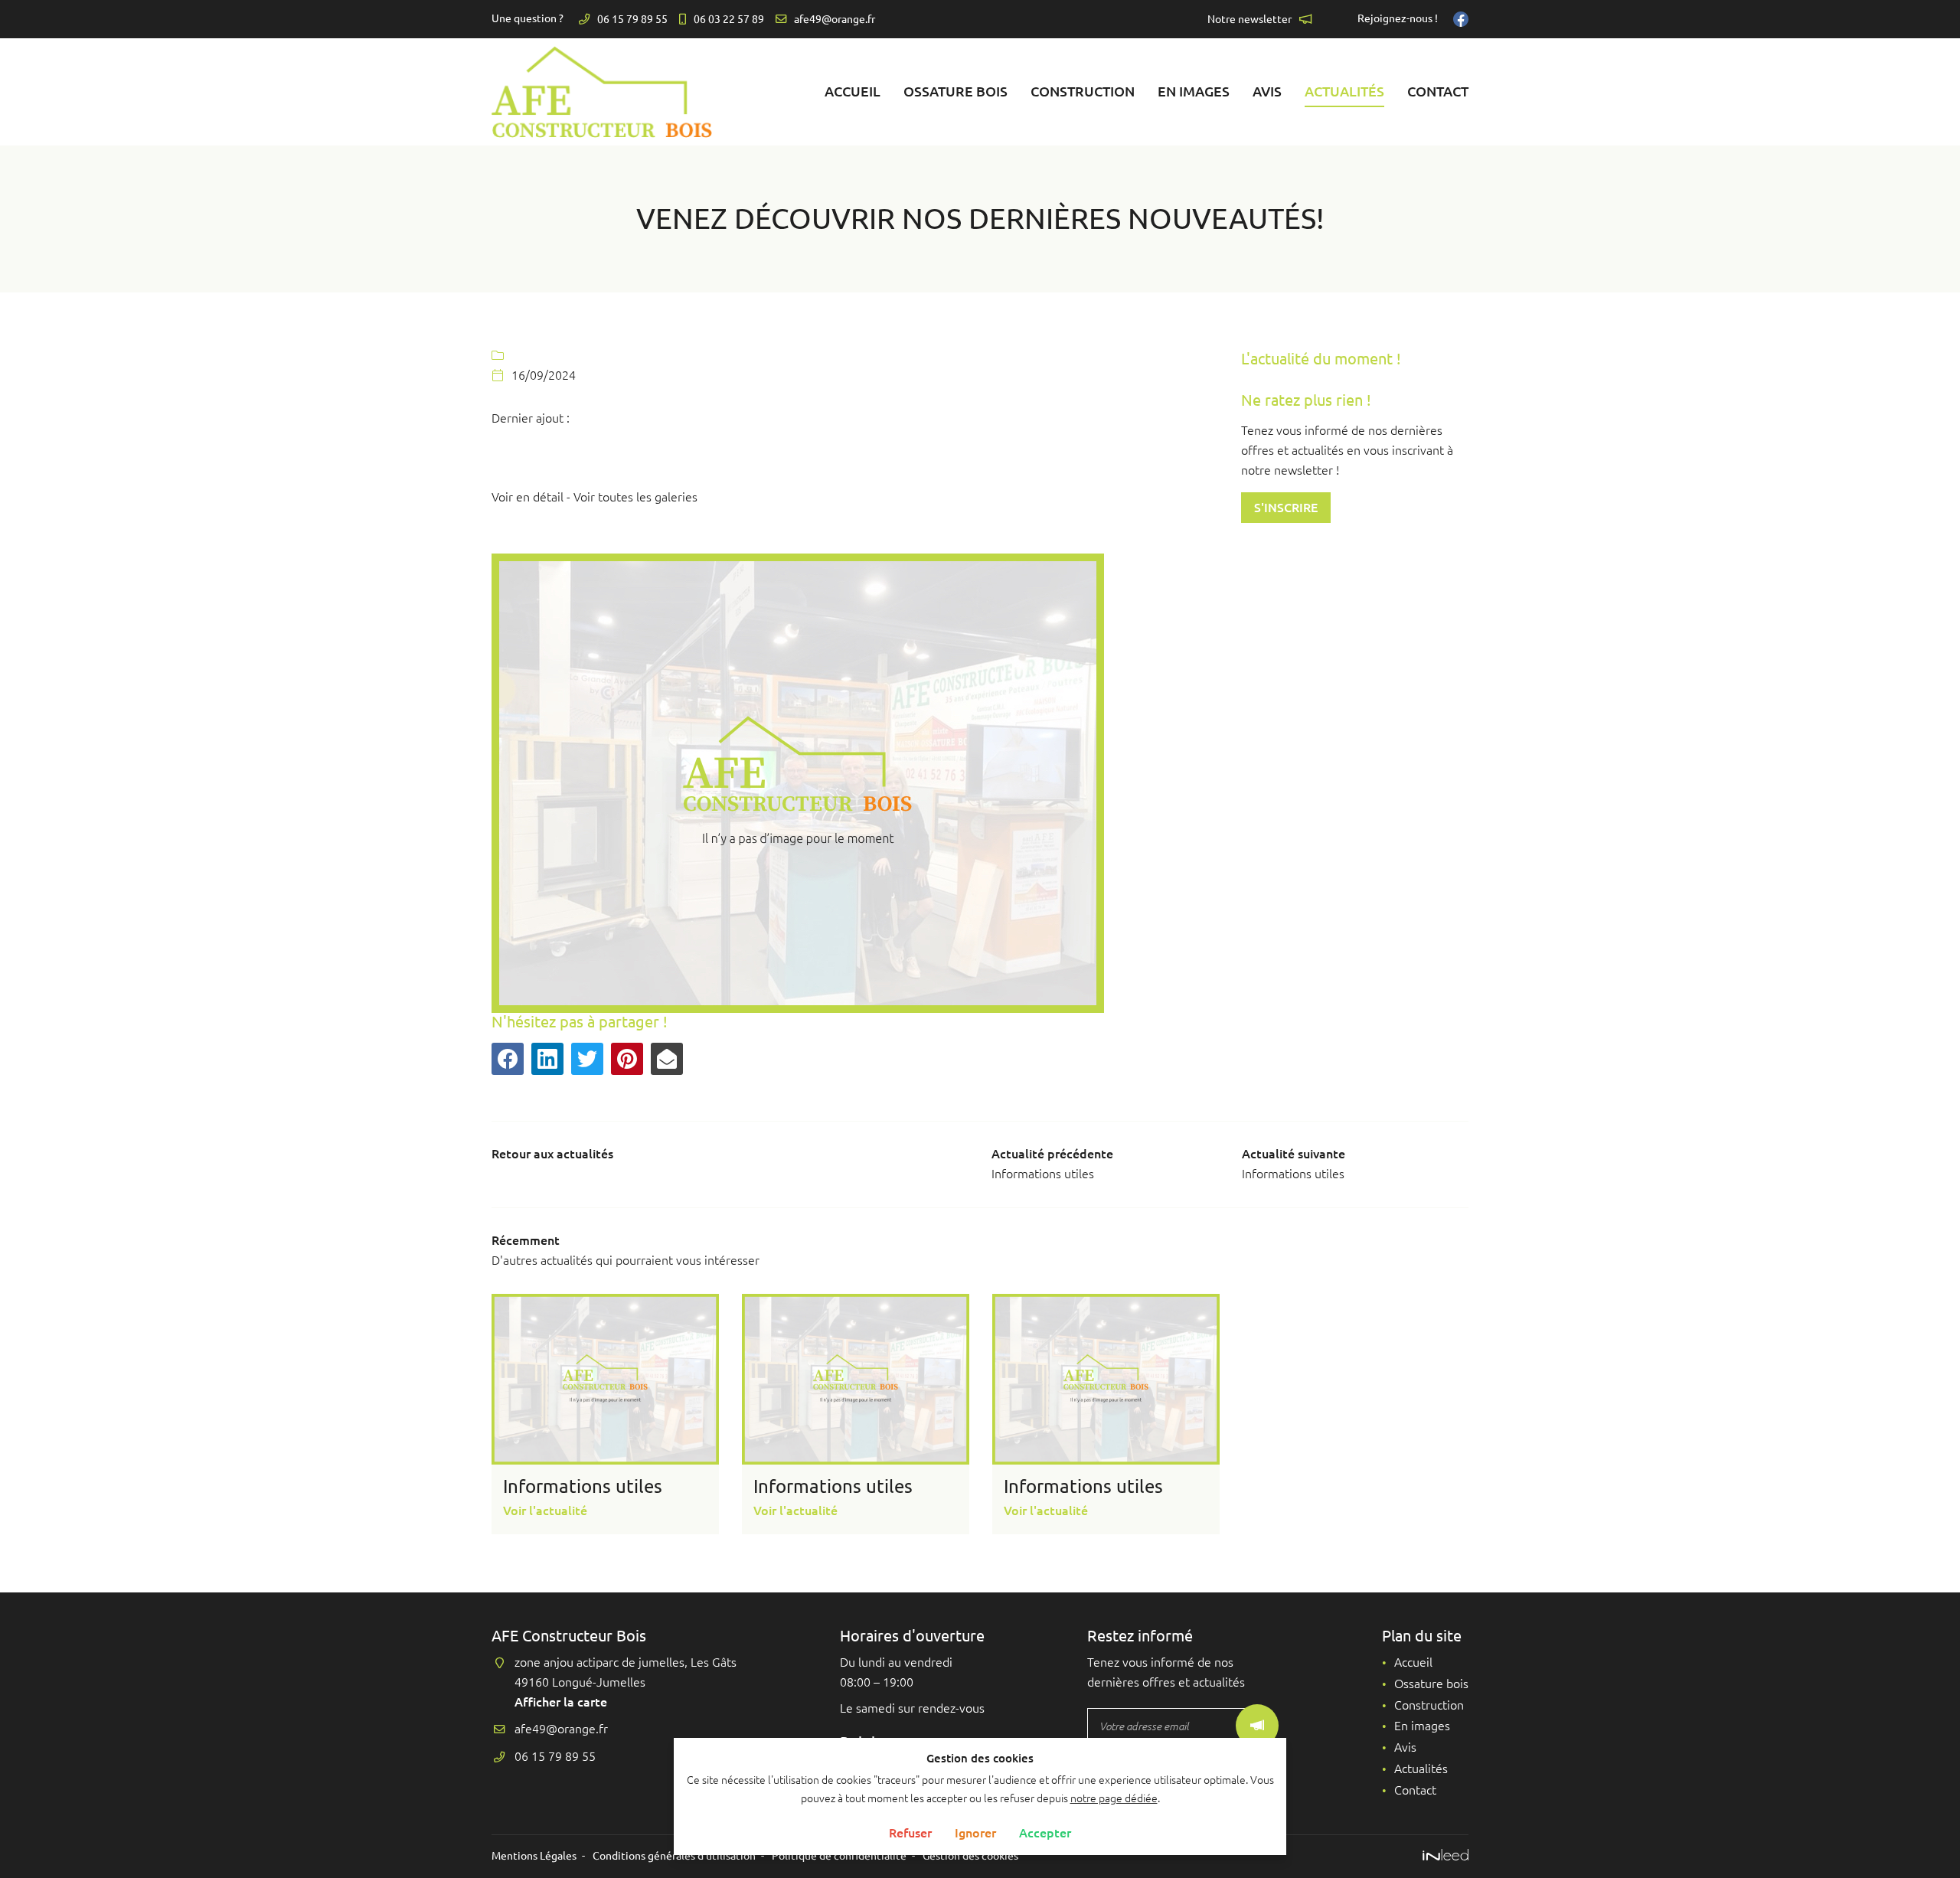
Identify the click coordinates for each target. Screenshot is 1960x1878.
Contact (1438, 91)
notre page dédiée (1114, 1798)
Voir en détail (528, 497)
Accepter (1045, 1833)
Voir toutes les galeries (635, 497)
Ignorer (975, 1833)
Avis (1267, 91)
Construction (1083, 91)
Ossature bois (955, 91)
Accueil (853, 91)
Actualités (1344, 91)
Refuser (910, 1833)
